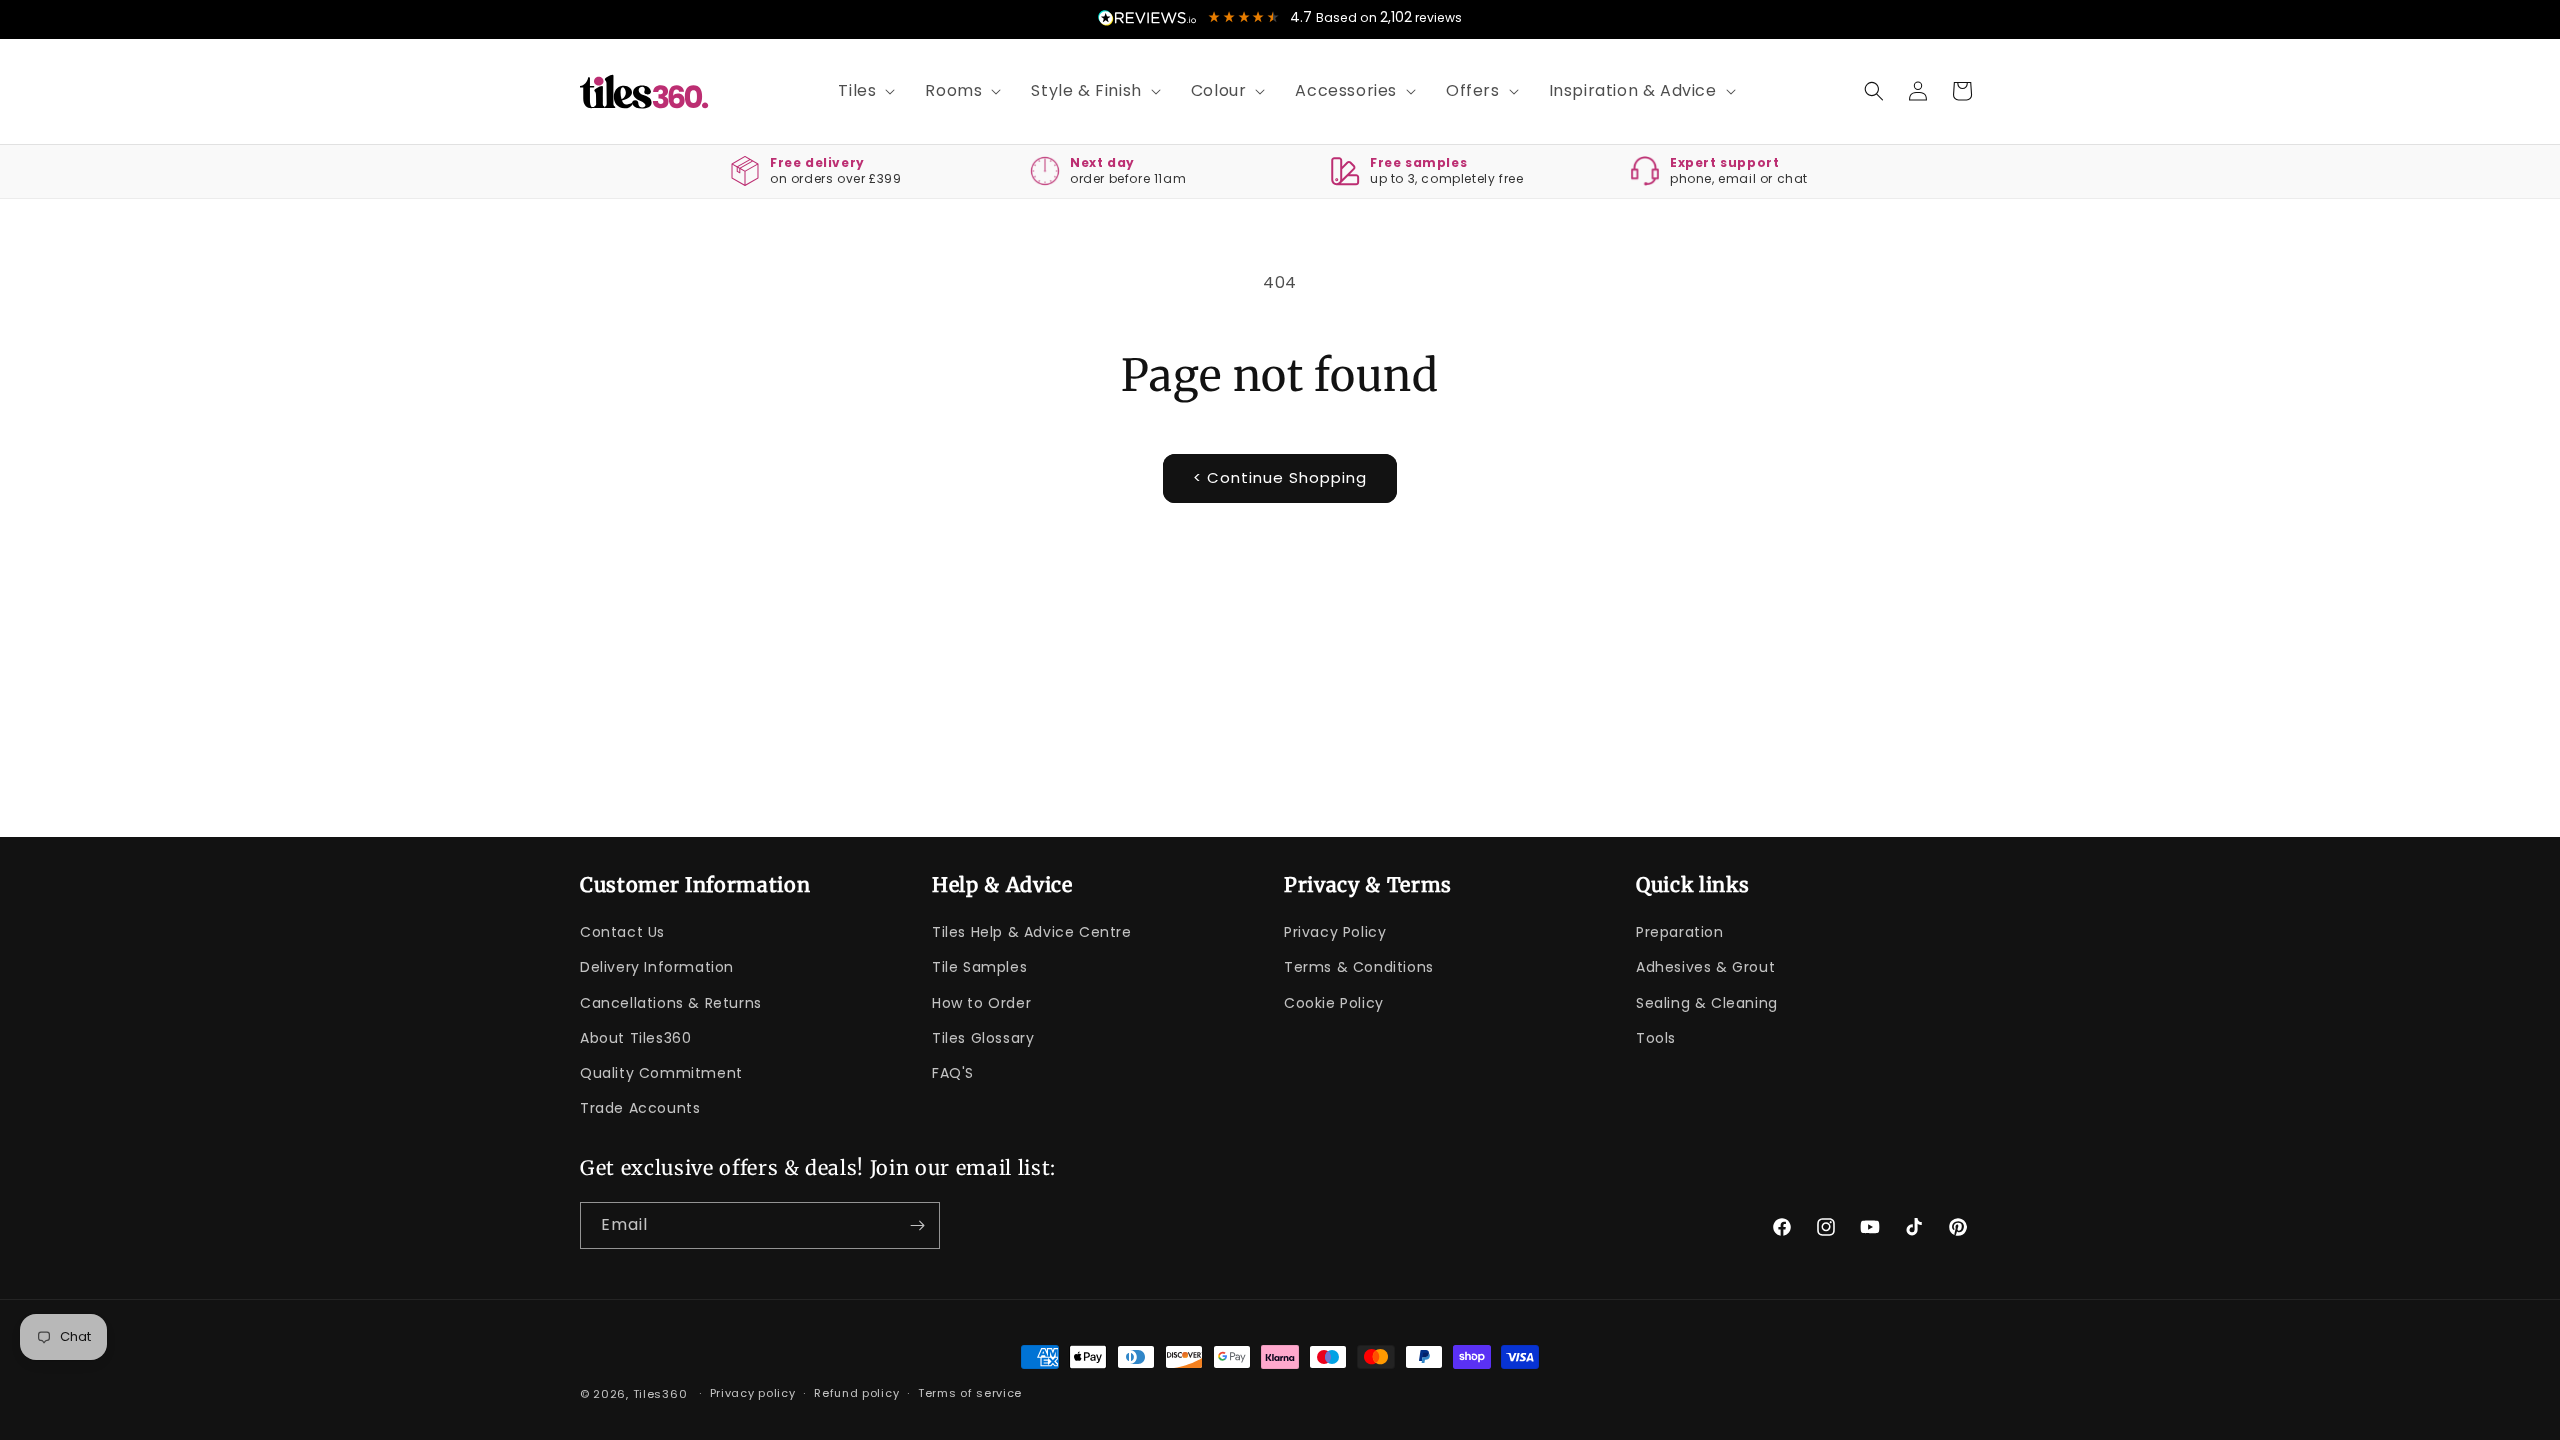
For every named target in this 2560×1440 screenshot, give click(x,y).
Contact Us (622, 932)
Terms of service (970, 1393)
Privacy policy (753, 1393)
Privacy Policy (1335, 932)
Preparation (1680, 932)
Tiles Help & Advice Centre (1032, 932)
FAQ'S (953, 1073)
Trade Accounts (640, 1108)
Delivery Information (657, 967)
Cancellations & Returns (671, 1003)
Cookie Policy (1334, 1003)
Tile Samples (979, 967)
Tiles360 (660, 1394)
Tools (1656, 1038)
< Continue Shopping (1280, 477)
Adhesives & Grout (1705, 967)
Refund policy (856, 1393)
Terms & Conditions (1359, 967)
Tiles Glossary (983, 1038)
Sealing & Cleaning (1707, 1003)
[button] (859, 91)
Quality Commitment (661, 1073)
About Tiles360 (635, 1038)
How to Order (981, 1003)
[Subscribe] (917, 1225)
